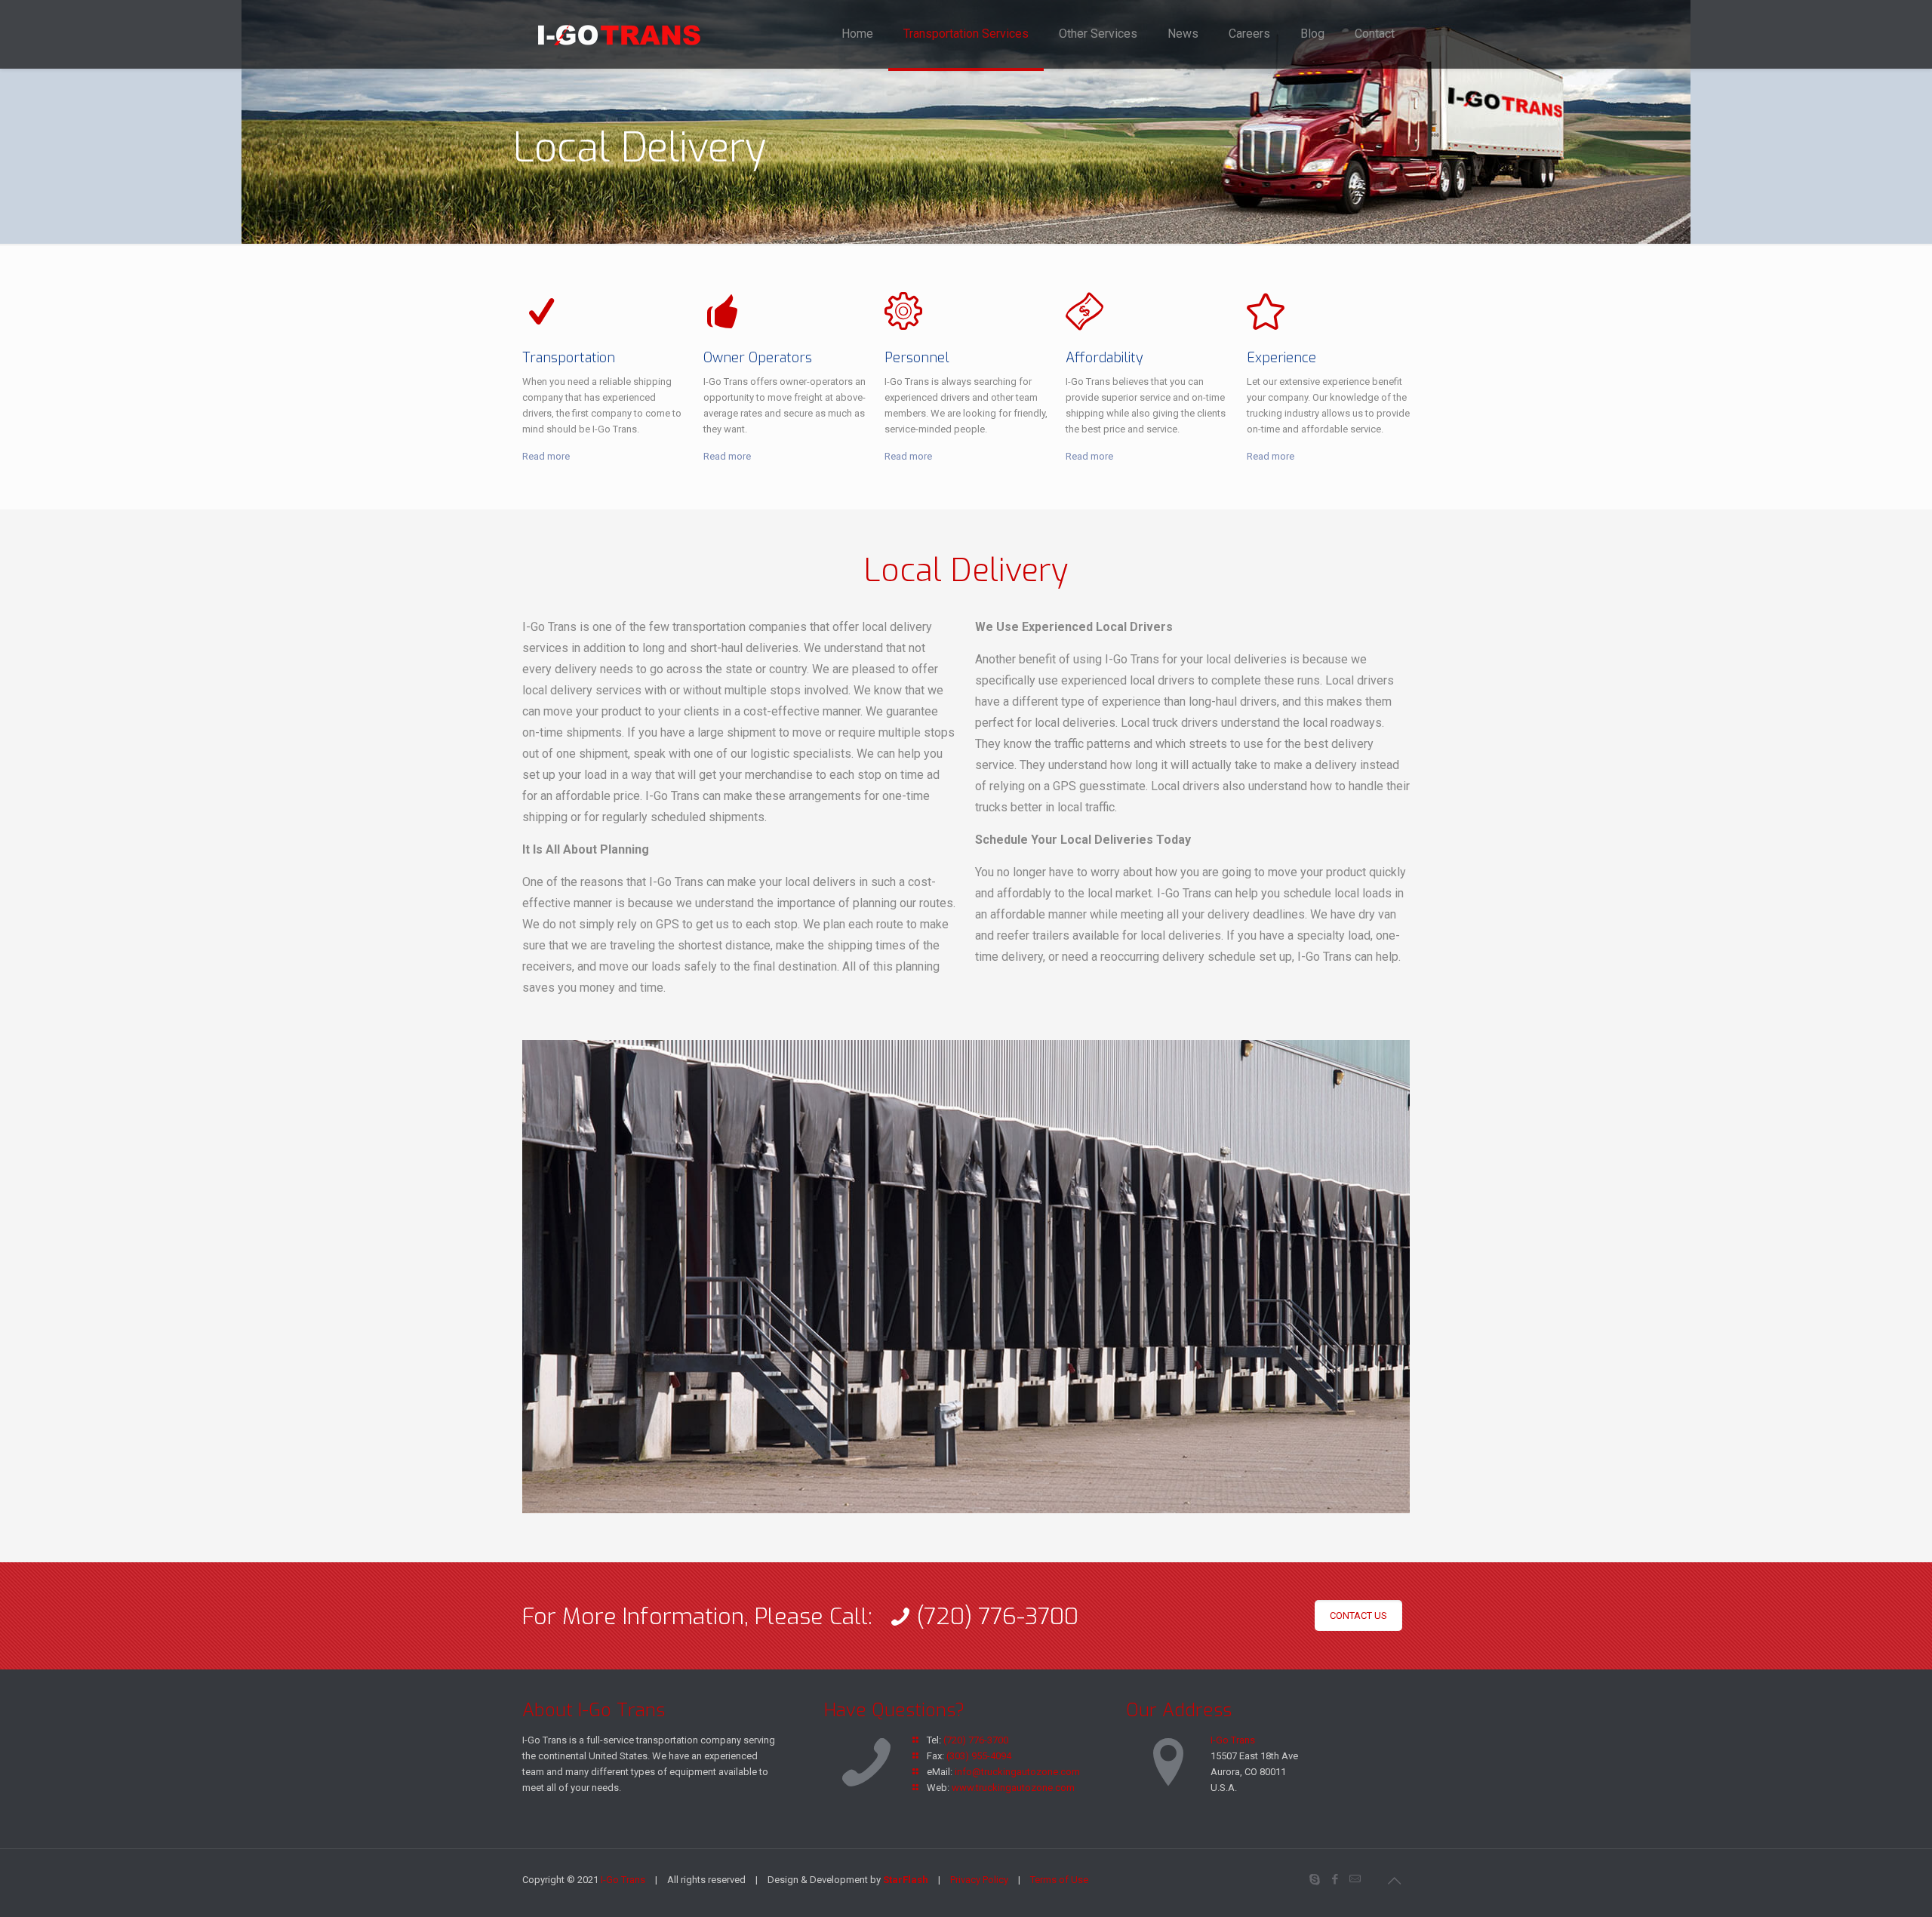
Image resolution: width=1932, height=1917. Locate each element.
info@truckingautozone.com (1017, 1772)
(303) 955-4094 (979, 1756)
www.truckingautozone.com (1013, 1788)
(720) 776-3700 (976, 1740)
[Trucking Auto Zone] (619, 34)
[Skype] (1314, 1879)
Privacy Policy (979, 1880)
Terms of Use (1059, 1880)
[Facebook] (1335, 1879)
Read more (546, 456)
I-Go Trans (1233, 1740)
